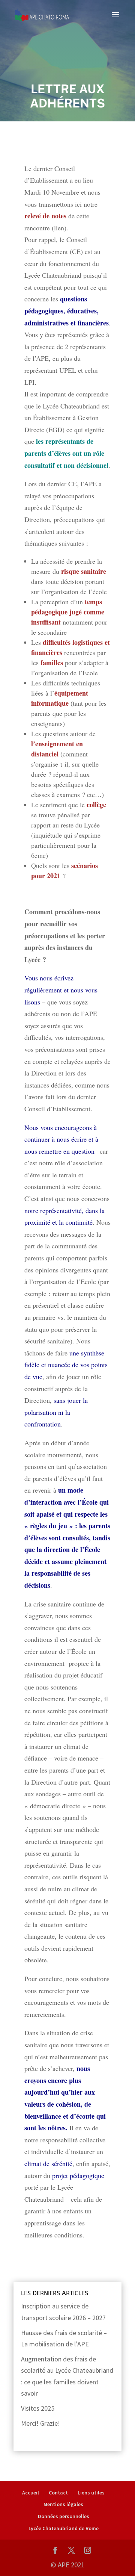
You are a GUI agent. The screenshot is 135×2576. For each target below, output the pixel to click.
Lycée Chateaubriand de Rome (64, 2528)
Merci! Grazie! (40, 2423)
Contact (58, 2493)
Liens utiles (91, 2493)
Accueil (31, 2493)
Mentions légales (63, 2504)
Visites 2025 (38, 2408)
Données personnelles (64, 2516)
